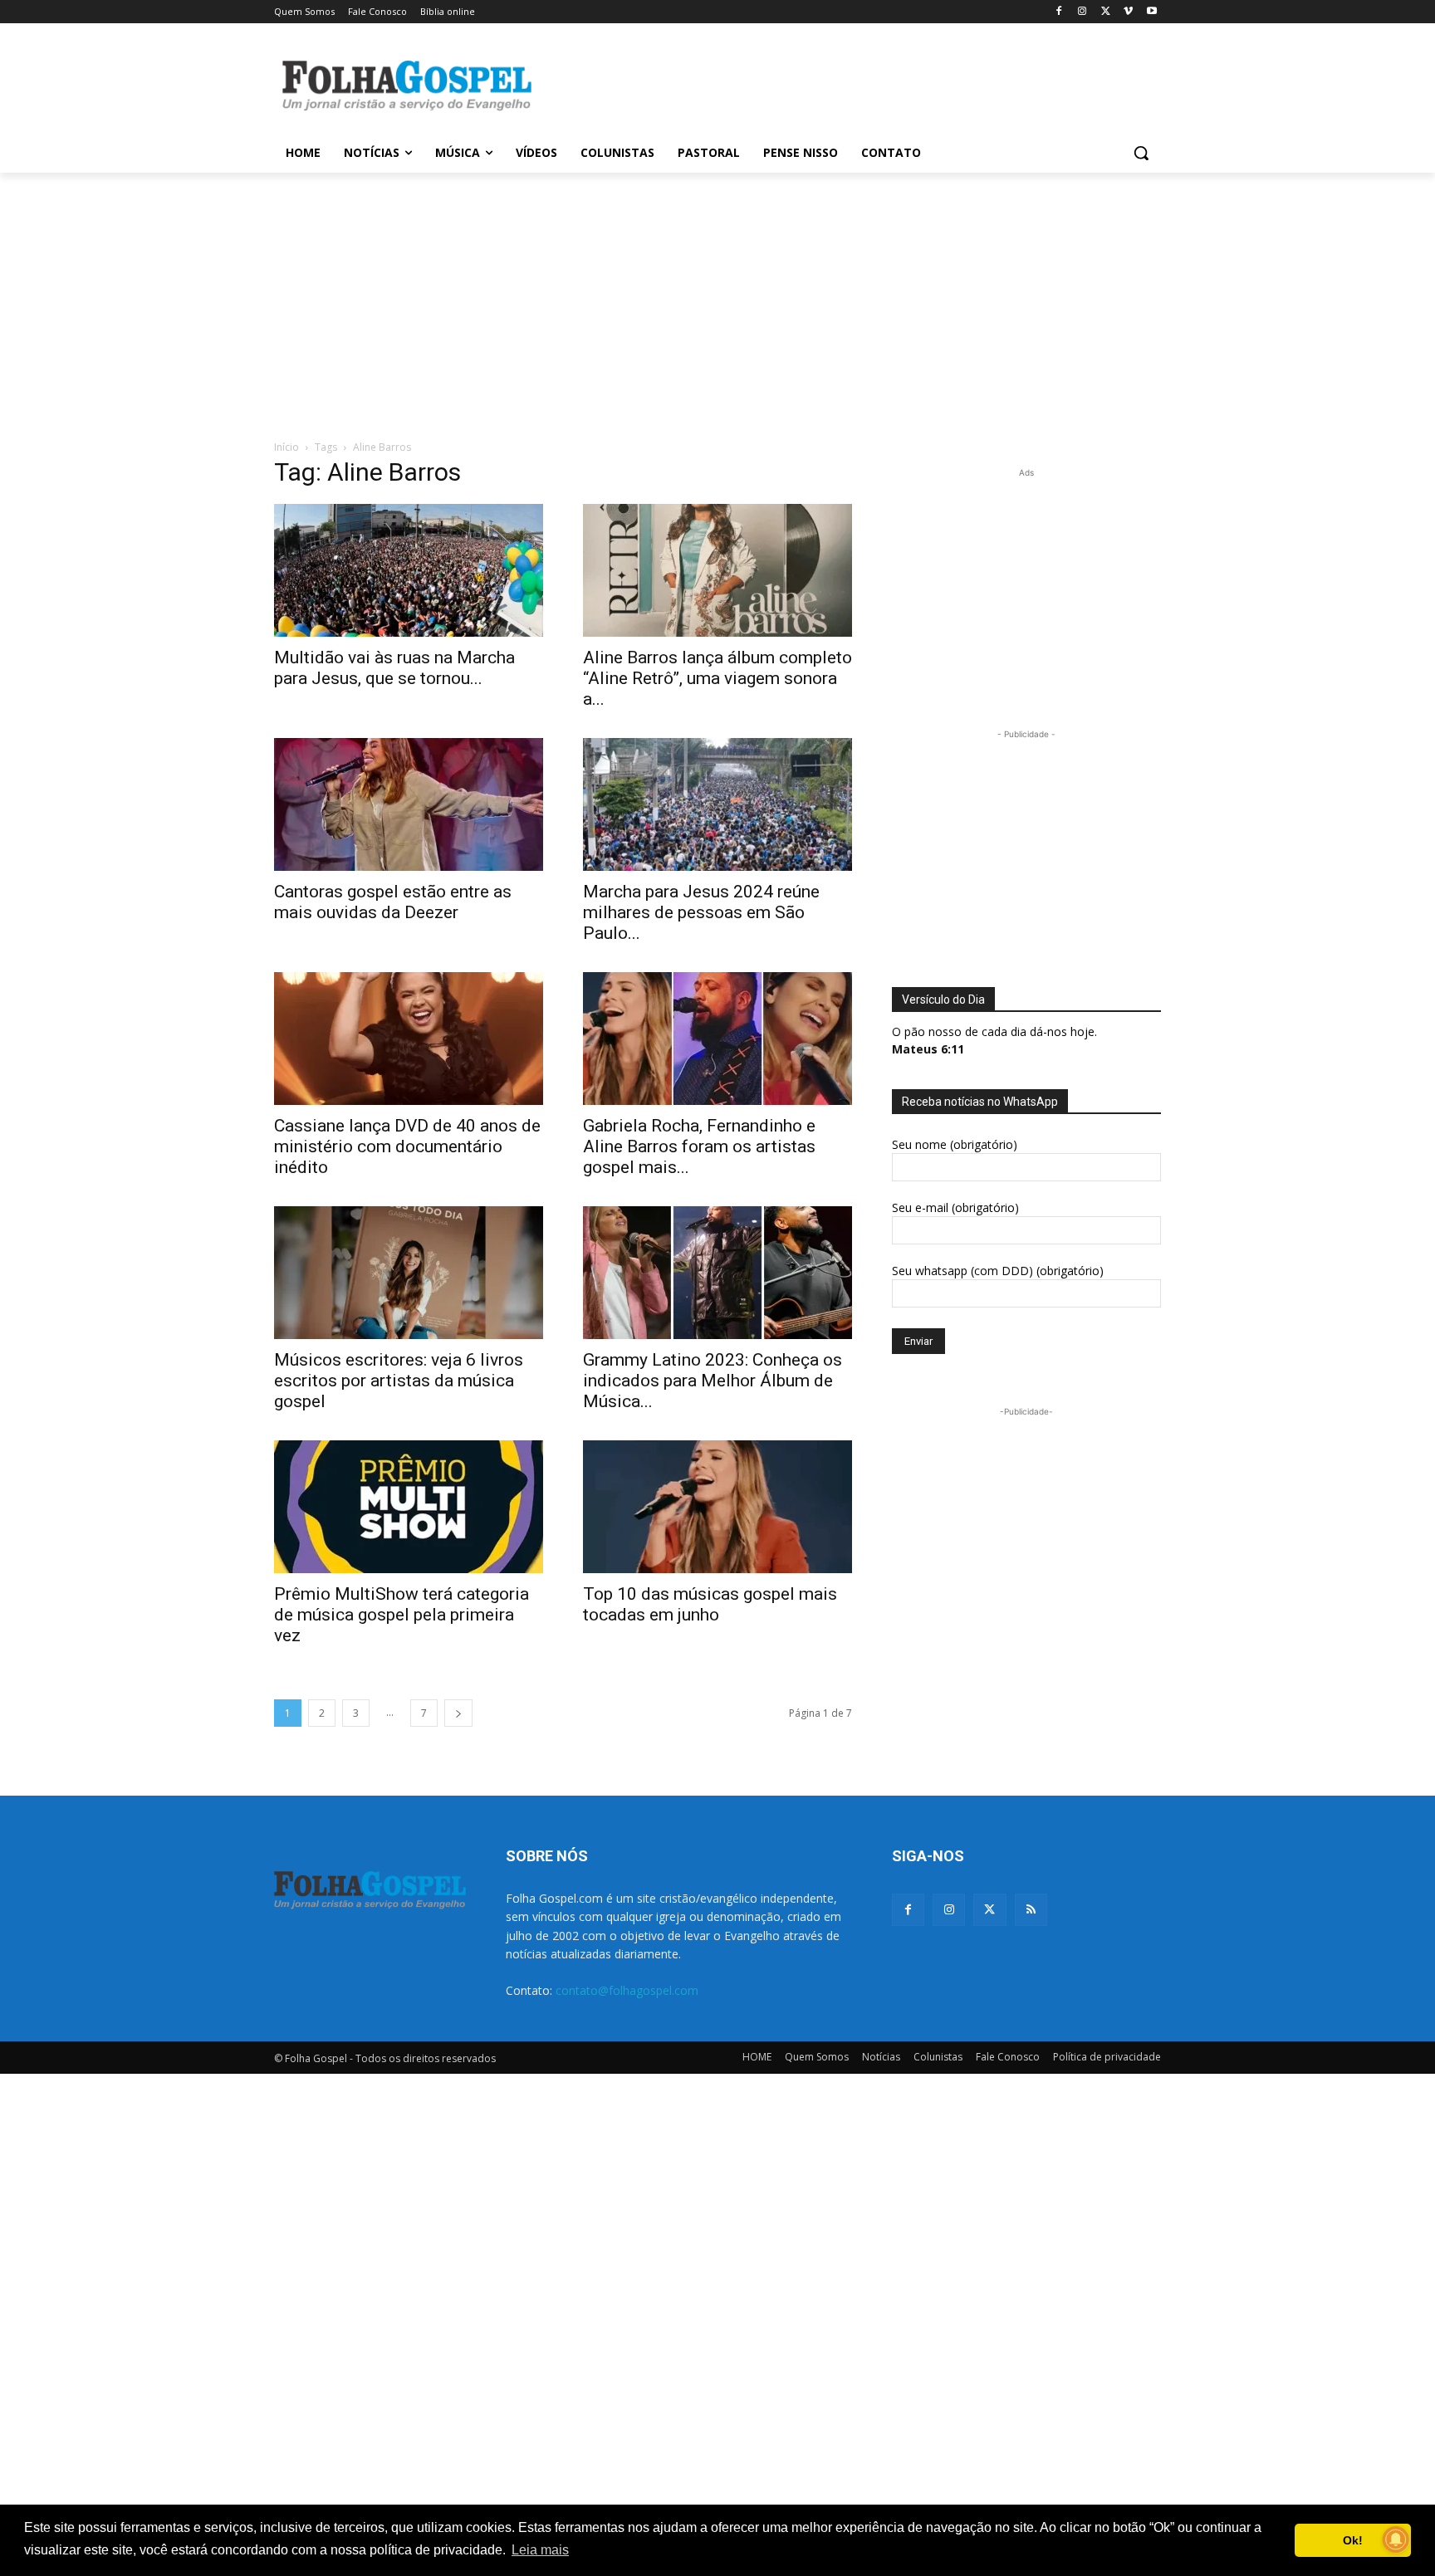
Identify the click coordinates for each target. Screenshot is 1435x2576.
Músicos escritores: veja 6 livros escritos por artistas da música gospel (399, 1381)
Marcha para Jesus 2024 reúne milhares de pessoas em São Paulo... (701, 912)
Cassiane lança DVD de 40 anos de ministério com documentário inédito (407, 1146)
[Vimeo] (1128, 12)
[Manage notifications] (1396, 2539)
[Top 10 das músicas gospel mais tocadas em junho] (717, 1507)
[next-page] (458, 1713)
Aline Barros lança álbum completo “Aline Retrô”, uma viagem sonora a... (717, 678)
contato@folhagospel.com (627, 1990)
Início (287, 447)
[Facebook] (1059, 12)
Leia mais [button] (540, 2550)
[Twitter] (989, 1910)
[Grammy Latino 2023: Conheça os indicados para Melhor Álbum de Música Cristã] (717, 1273)
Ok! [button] (1353, 2540)
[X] (1106, 12)
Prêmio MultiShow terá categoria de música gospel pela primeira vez (402, 1615)
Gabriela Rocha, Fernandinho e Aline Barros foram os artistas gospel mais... (699, 1146)
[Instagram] (1082, 12)
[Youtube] (1151, 12)
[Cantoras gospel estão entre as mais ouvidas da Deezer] (409, 804)
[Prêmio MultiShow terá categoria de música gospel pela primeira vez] (409, 1507)
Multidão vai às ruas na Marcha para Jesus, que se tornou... (394, 668)
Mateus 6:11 (928, 1049)
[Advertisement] (842, 84)
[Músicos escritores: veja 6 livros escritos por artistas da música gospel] (409, 1273)
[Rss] (1031, 1910)
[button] (1141, 153)
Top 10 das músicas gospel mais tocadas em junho (710, 1604)
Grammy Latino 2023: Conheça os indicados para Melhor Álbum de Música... (713, 1381)
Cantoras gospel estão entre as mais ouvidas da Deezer (393, 902)
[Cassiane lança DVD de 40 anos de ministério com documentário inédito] (409, 1039)
